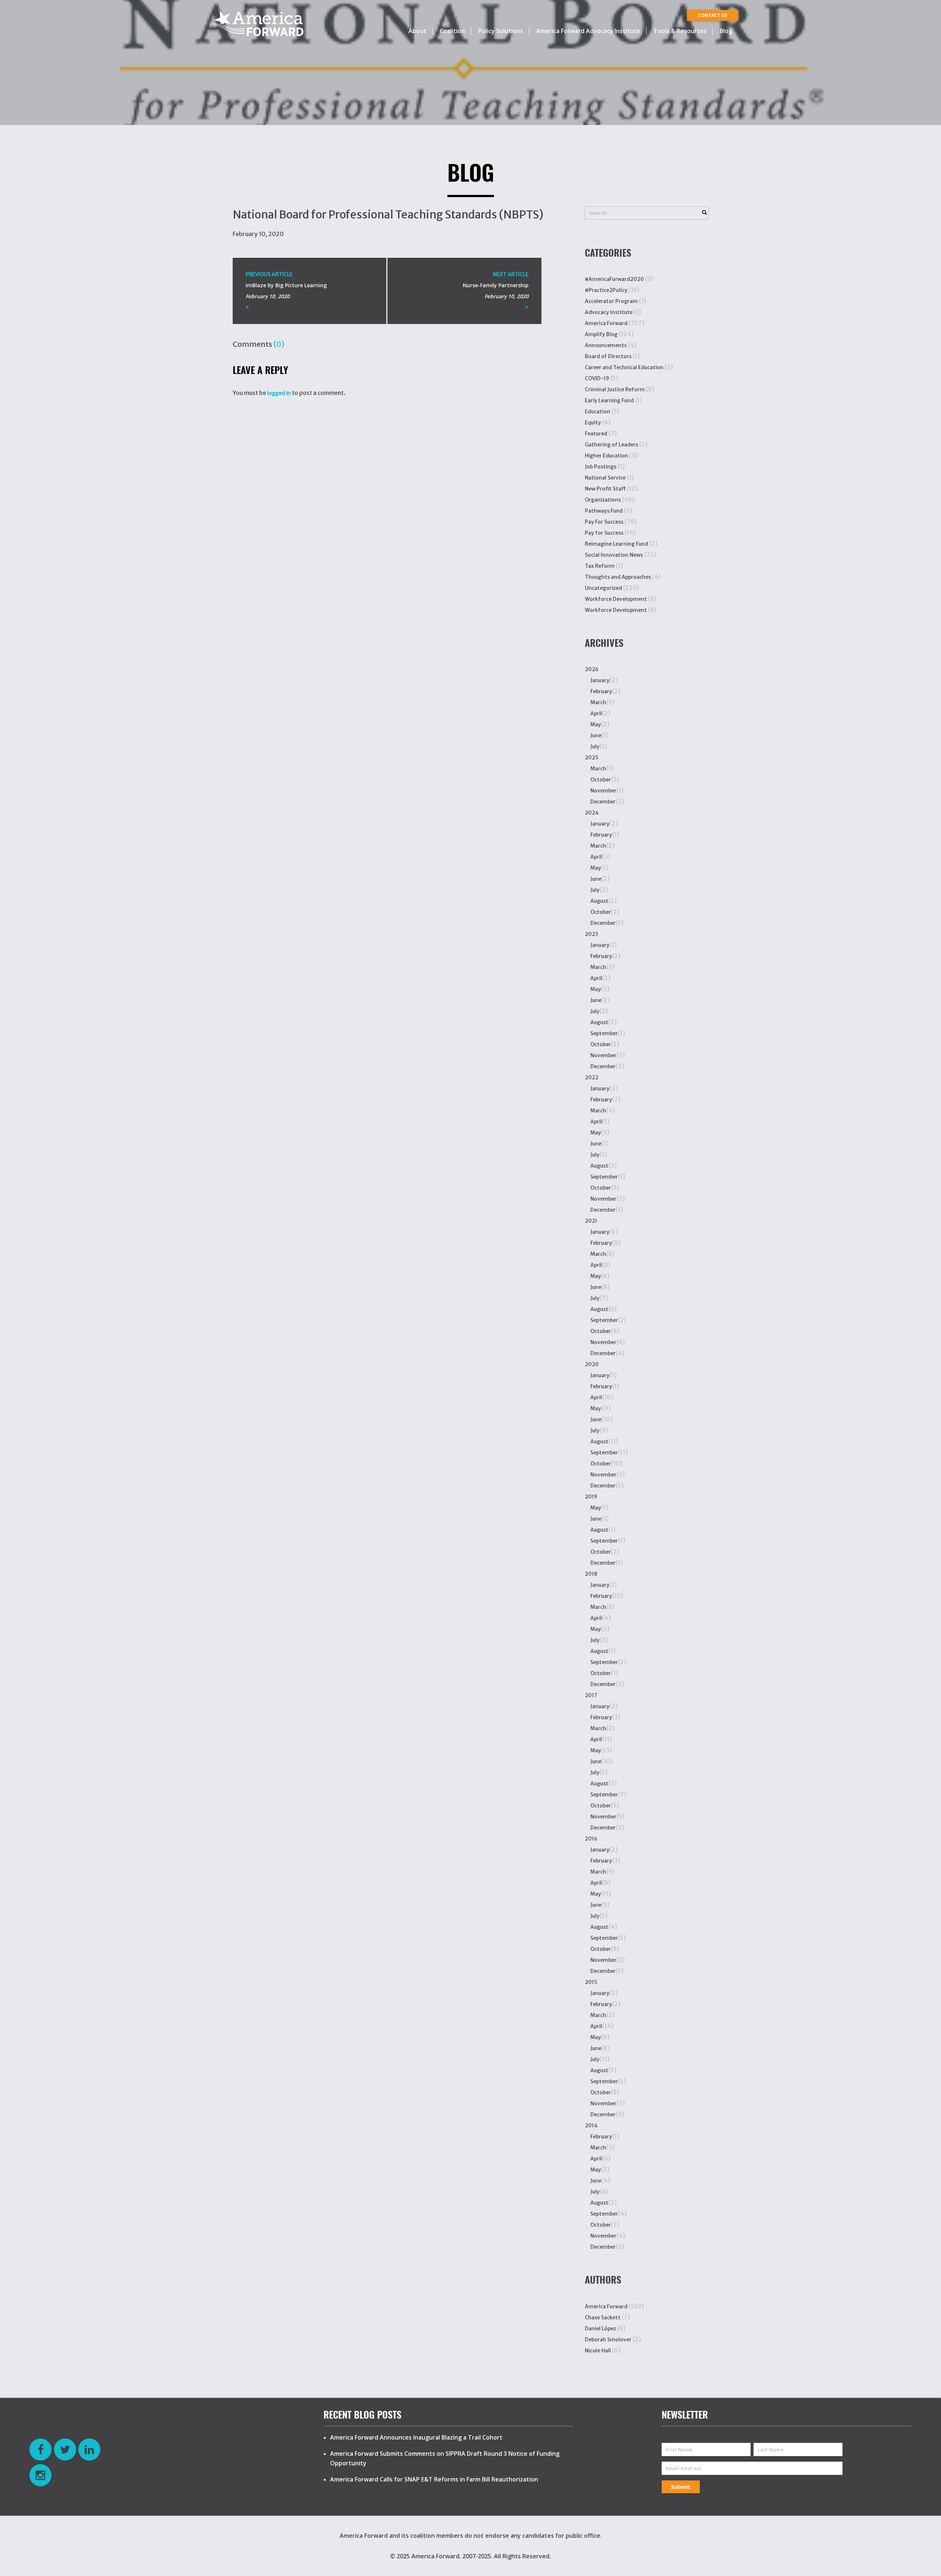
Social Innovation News (614, 555)
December (603, 802)
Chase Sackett (603, 2317)
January (600, 680)
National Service (605, 478)
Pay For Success (604, 522)
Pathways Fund (604, 511)
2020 (592, 1364)
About (417, 31)
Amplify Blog (601, 334)
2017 (591, 1695)
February (601, 691)
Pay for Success (604, 533)
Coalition (452, 31)
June (596, 735)
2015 (591, 1982)
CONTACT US (713, 15)
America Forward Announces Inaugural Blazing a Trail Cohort (416, 2437)
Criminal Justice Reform (615, 389)
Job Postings (601, 467)
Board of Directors (608, 356)
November (603, 791)
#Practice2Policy (606, 290)
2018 (591, 1574)
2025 (592, 758)
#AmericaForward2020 (614, 279)
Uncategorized (603, 588)
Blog (726, 31)
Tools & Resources (680, 31)
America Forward (606, 323)
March (598, 702)
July (595, 747)
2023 (591, 934)
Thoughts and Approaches (618, 577)
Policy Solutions (501, 31)
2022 (592, 1077)
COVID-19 (597, 378)
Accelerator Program (611, 301)
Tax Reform (600, 566)
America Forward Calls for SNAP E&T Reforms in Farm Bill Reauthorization (434, 2479)
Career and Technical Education (624, 367)
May (596, 724)
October (601, 780)
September (604, 1033)
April (596, 713)
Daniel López (600, 2329)
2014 (591, 2126)
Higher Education (607, 456)
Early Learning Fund (609, 400)
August (599, 901)
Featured (596, 434)
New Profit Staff (605, 489)
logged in (279, 393)
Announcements (606, 345)
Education (597, 411)
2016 (591, 1839)
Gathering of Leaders (611, 445)
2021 (591, 1221)
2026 (592, 669)
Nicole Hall (598, 2351)
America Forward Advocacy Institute (588, 31)
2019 (591, 1497)
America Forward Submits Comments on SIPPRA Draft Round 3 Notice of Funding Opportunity (445, 2458)
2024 (592, 813)
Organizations (603, 500)
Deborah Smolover (608, 2340)
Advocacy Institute (609, 312)
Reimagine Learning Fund (616, 544)
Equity (593, 423)
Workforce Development (616, 599)
